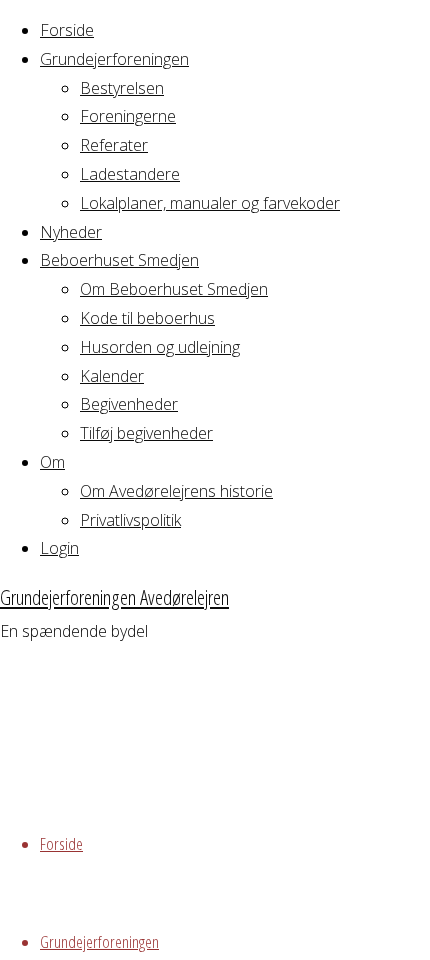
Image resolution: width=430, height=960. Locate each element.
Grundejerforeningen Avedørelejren (114, 597)
